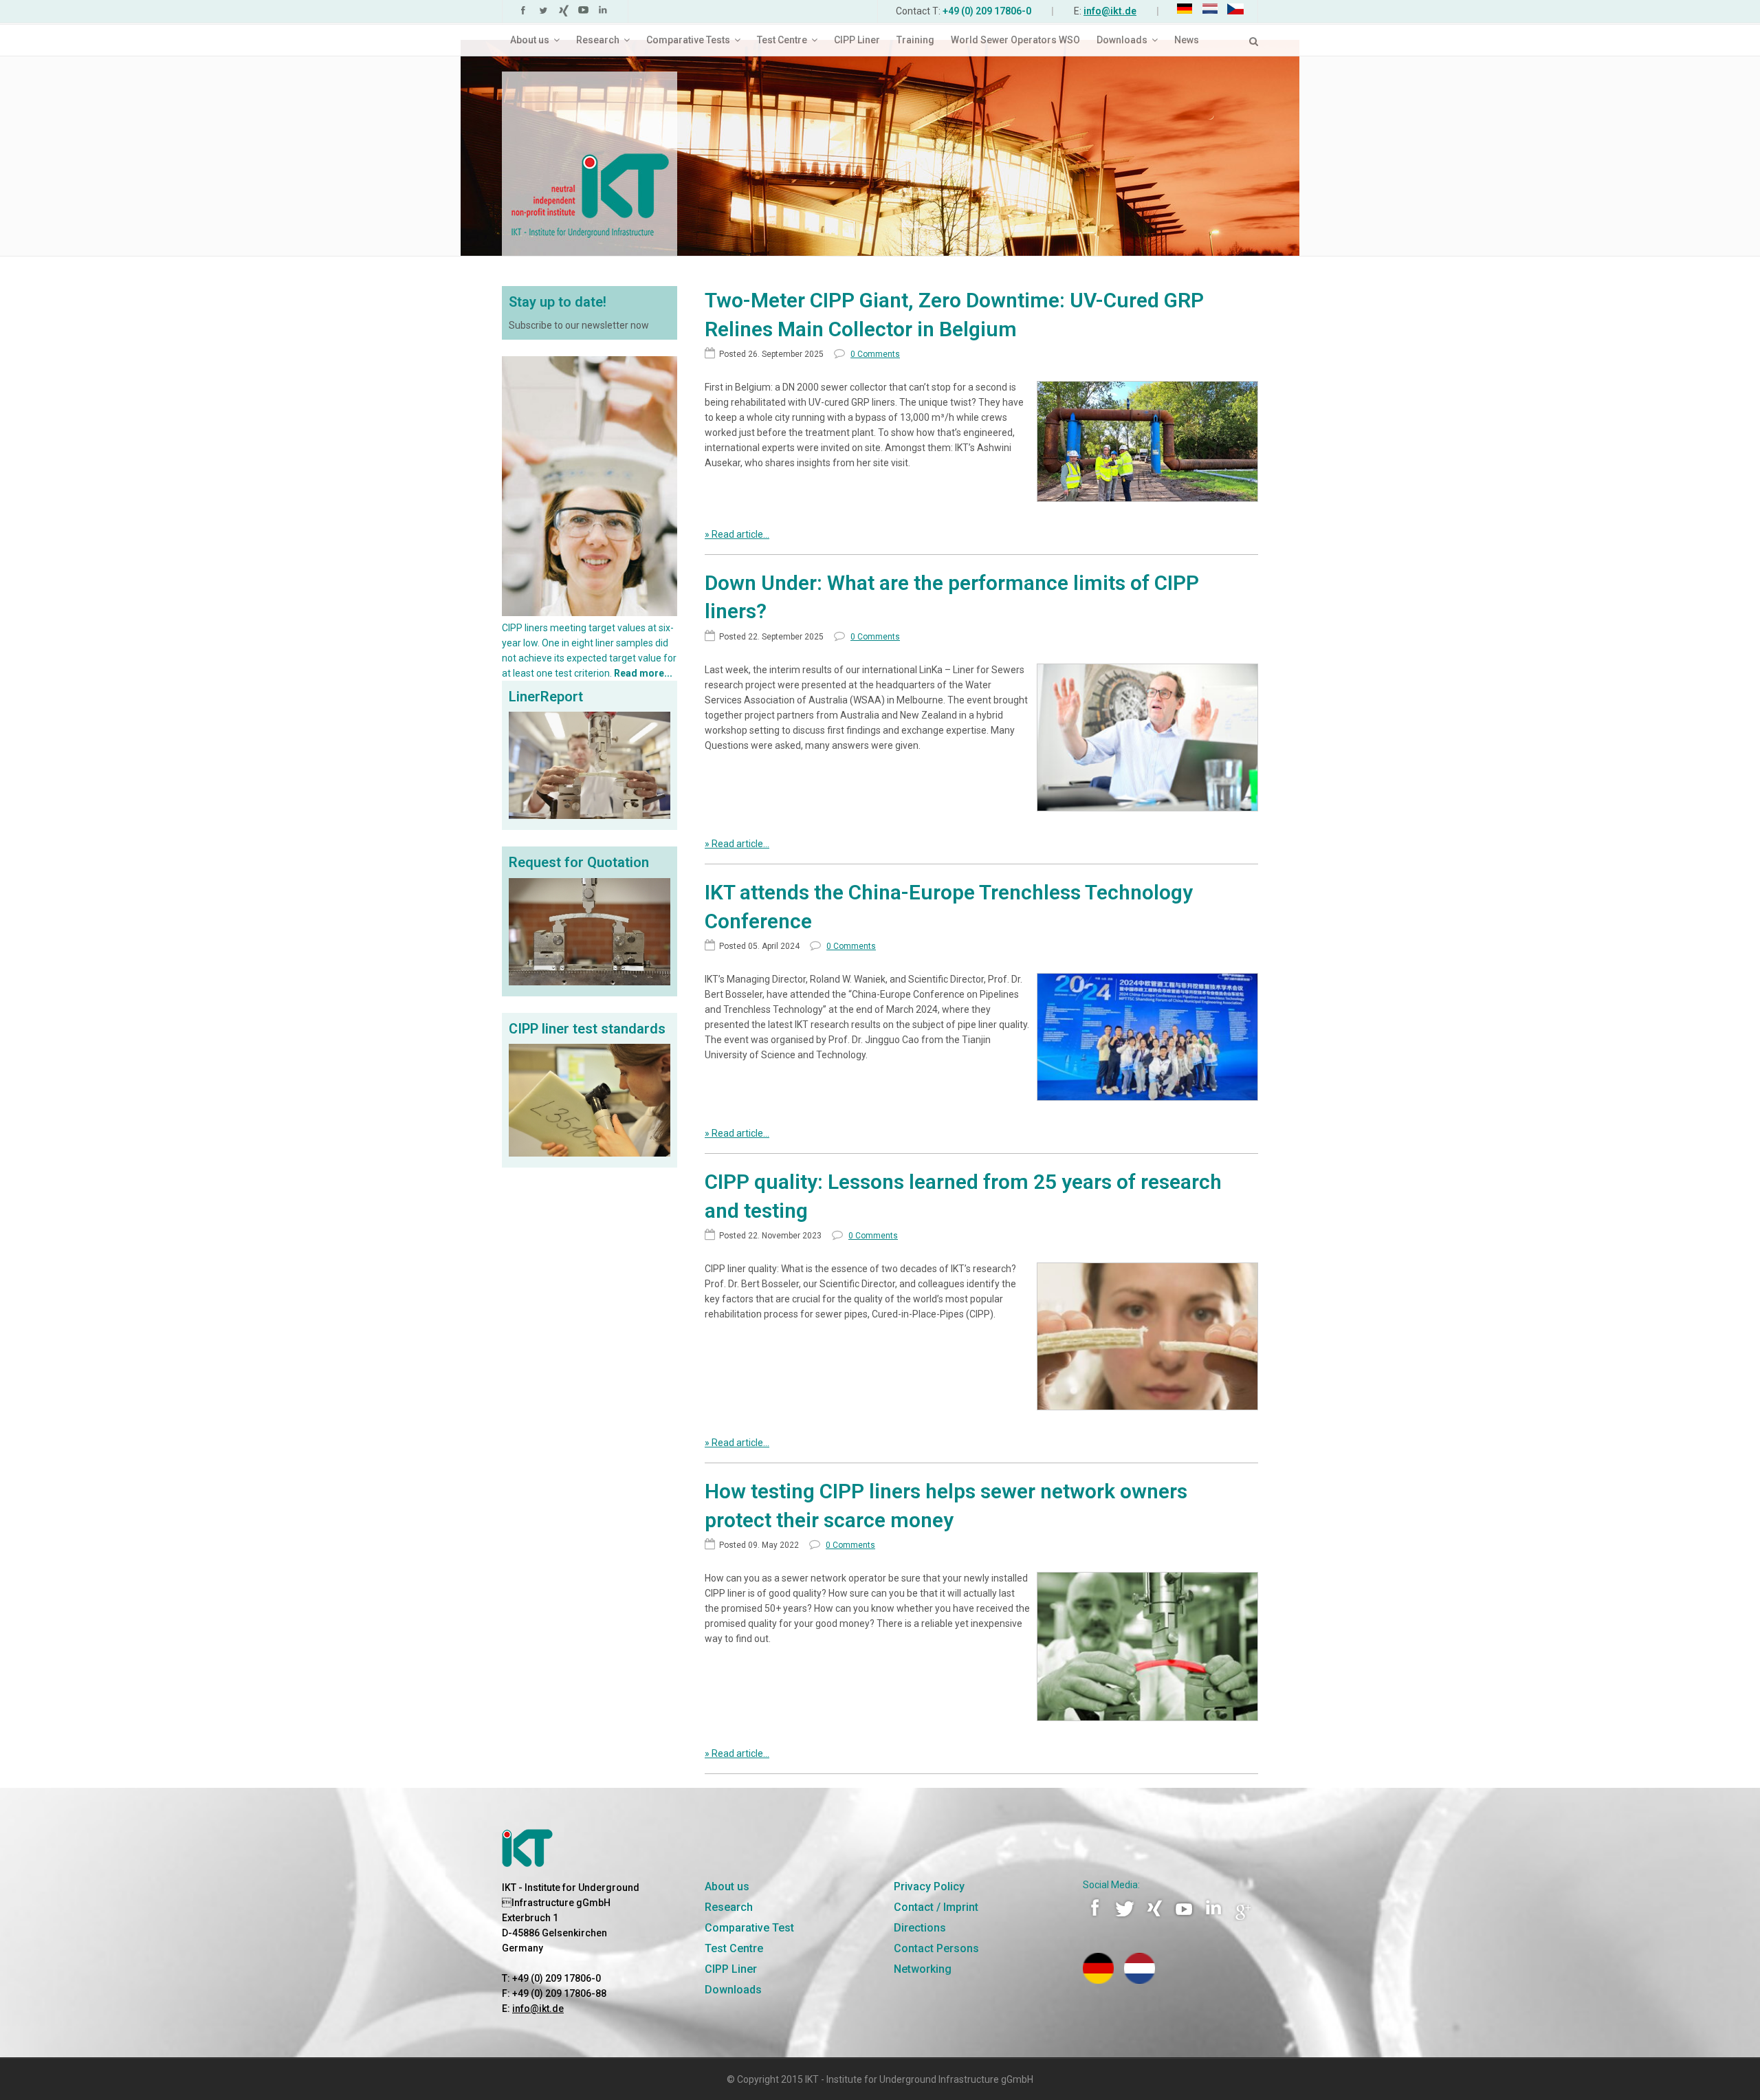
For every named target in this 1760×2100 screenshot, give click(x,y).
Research (729, 1907)
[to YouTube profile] (585, 13)
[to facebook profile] (525, 13)
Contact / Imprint (936, 1907)
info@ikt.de (1110, 11)
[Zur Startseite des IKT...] (880, 146)
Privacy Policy (929, 1886)
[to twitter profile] (545, 13)
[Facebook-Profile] (1097, 1918)
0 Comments (875, 354)
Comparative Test (749, 1928)
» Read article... (737, 534)
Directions (920, 1928)
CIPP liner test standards (587, 1029)
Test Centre (734, 1948)
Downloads (733, 1990)
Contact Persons (936, 1948)
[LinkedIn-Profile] (1215, 1918)
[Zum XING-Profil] (1156, 1918)
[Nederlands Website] (1140, 1980)
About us (727, 1886)
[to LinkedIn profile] (605, 13)
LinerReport (546, 697)
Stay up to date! (558, 302)
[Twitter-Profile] (1126, 1918)
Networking (923, 1969)
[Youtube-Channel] (1185, 1918)
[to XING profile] (565, 13)
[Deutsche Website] (1098, 1980)
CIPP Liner (731, 1969)
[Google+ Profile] (1243, 1918)
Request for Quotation (579, 862)
